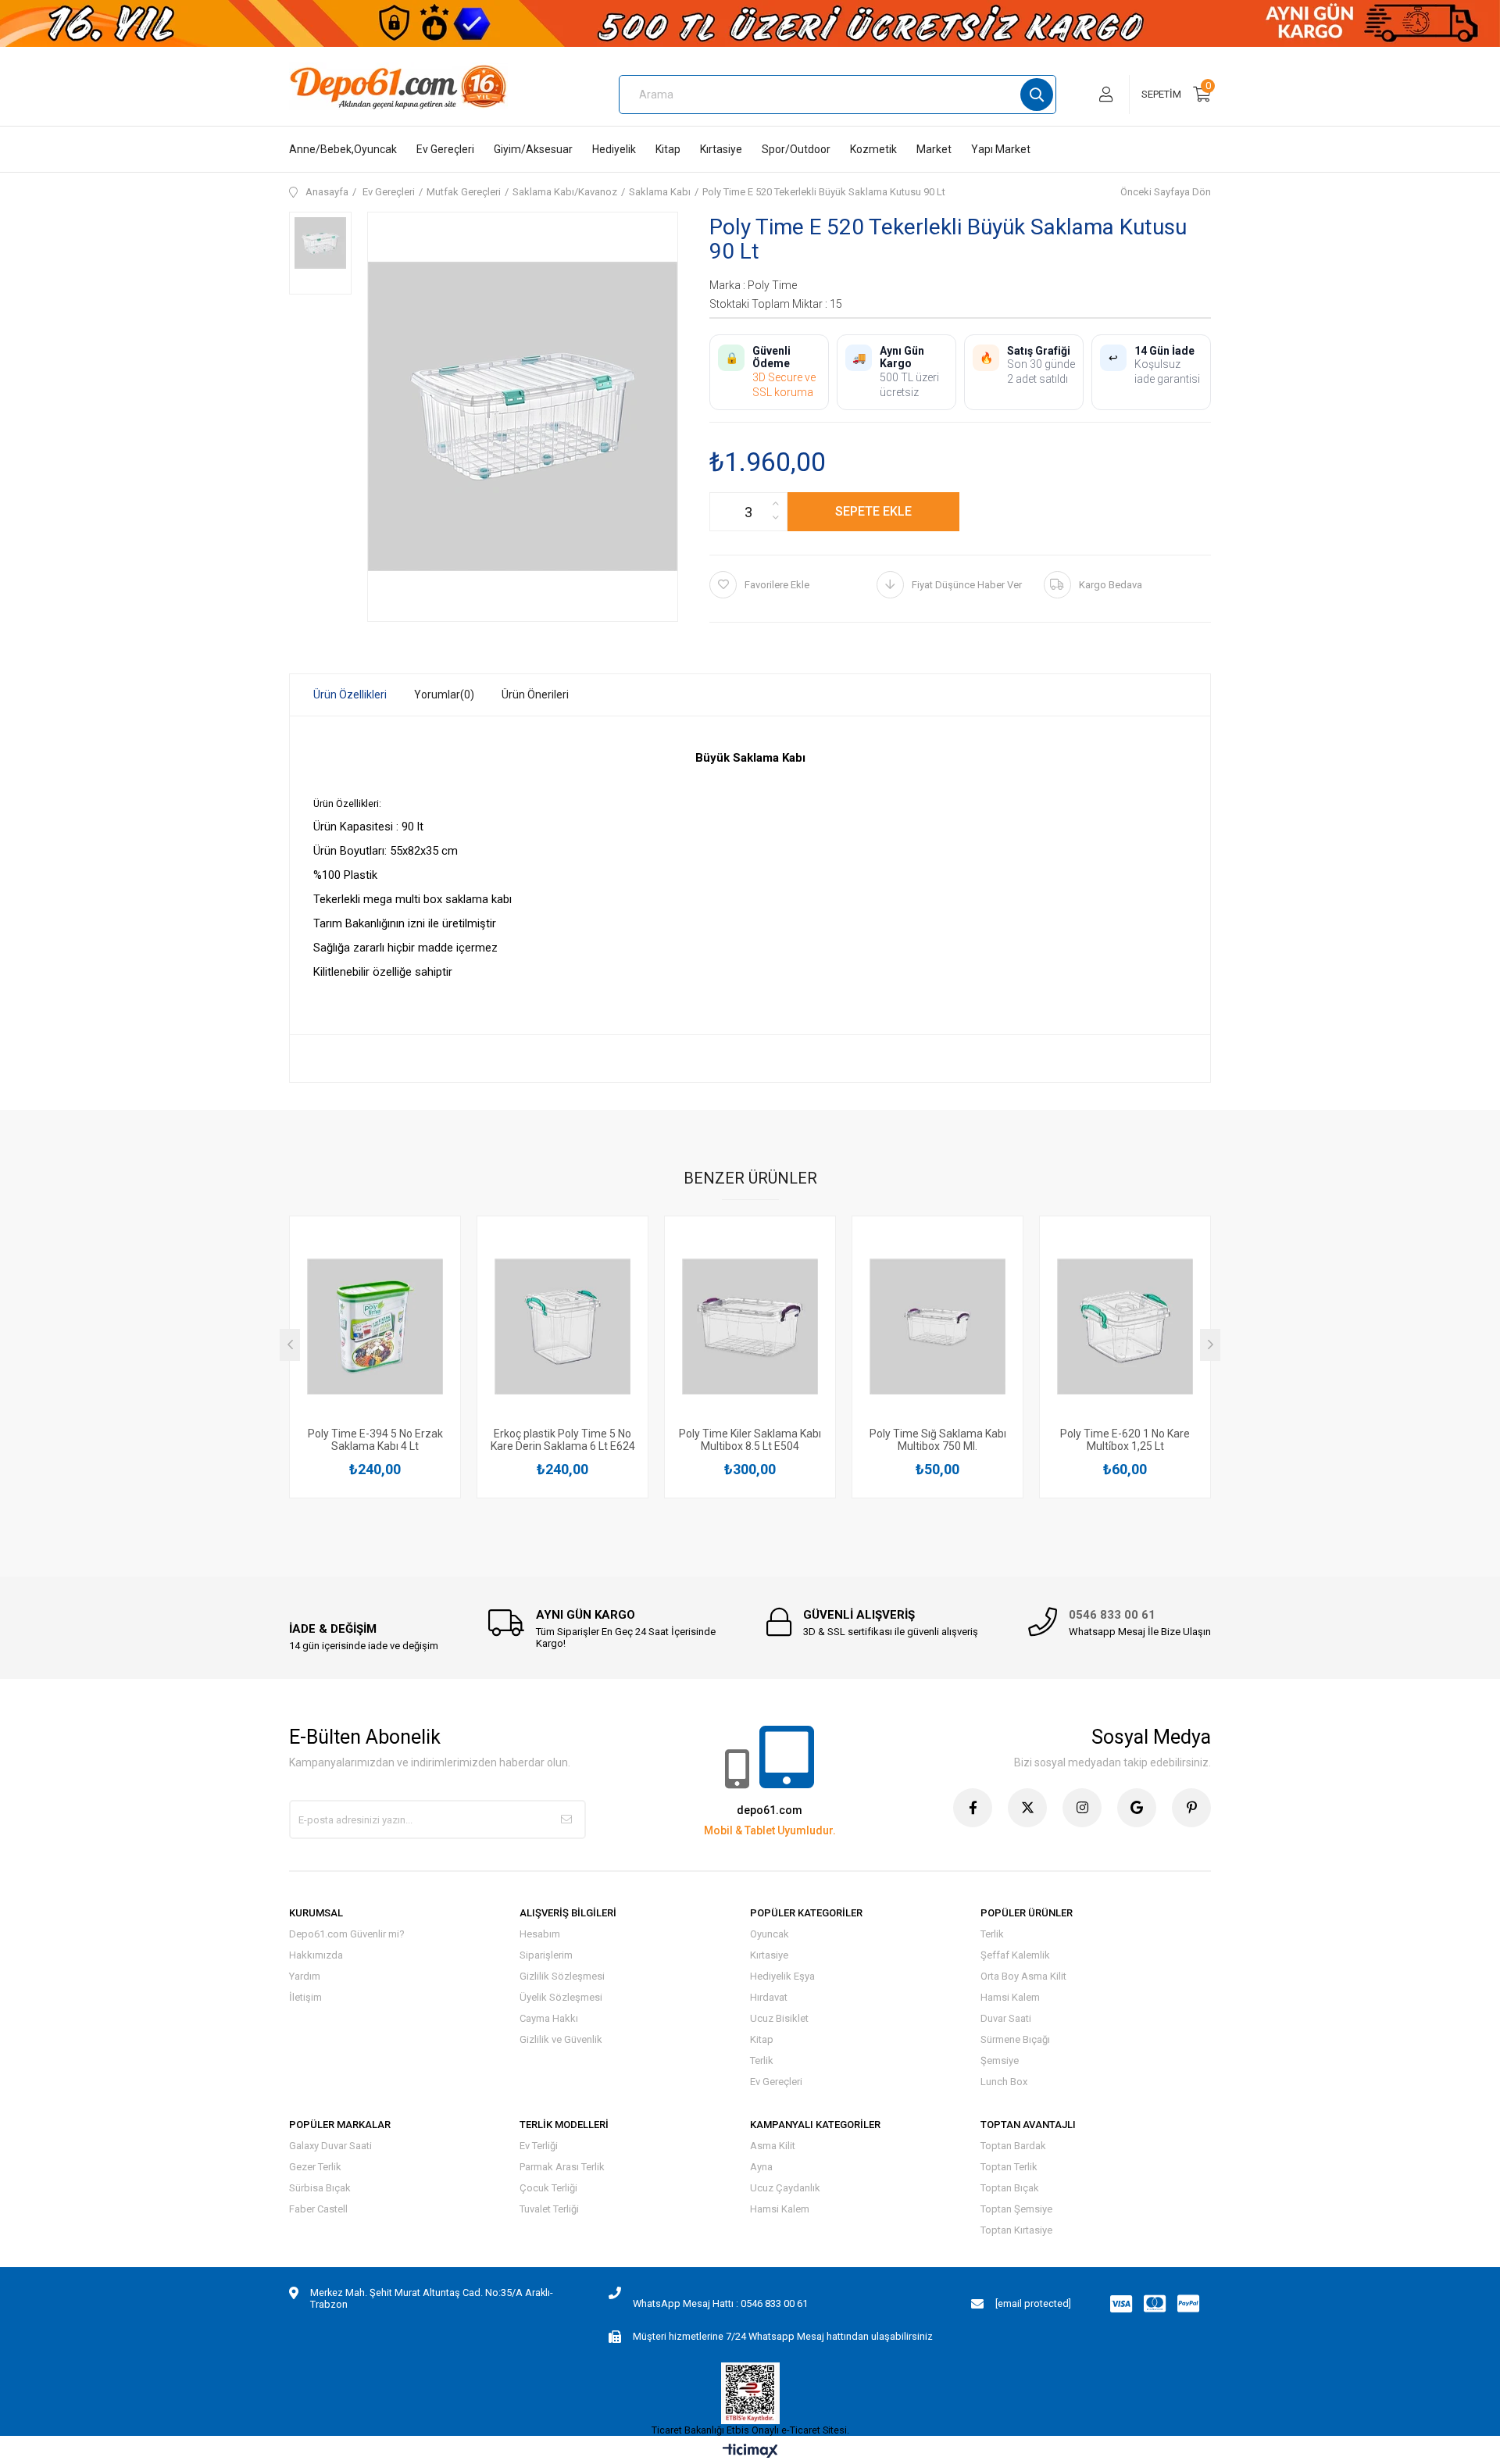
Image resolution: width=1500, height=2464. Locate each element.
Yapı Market (1001, 149)
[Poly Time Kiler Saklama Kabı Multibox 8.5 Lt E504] (750, 1326)
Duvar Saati (1006, 2018)
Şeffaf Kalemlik (1015, 1955)
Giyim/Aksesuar (533, 149)
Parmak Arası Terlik (562, 2167)
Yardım (305, 1976)
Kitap (668, 149)
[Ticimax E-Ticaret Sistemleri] (750, 2452)
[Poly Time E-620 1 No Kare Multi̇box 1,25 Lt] (1125, 1326)
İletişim (305, 1997)
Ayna (761, 2167)
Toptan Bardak (1013, 2146)
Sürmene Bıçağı (1015, 2039)
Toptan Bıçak (1010, 2188)
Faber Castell (318, 2209)
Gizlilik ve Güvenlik (561, 2039)
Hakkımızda (316, 1955)
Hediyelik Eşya (782, 1976)
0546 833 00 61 (1112, 1615)
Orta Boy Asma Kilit (1023, 1976)
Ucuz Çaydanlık (785, 2188)
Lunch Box (1004, 2082)
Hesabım (540, 1934)
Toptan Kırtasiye (1016, 2230)
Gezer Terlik (315, 2167)
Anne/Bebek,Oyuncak (343, 149)
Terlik (762, 2060)
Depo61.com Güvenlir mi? (347, 1934)
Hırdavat (769, 1997)
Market (934, 149)
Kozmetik (873, 149)
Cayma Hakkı (549, 2018)
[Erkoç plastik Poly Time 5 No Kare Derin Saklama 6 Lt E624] (562, 1326)
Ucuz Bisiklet (779, 2018)
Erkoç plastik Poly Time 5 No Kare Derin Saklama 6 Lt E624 (563, 1440)
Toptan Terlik (1009, 2167)
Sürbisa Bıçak (320, 2188)
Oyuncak (770, 1934)
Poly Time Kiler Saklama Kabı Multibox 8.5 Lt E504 (750, 1440)
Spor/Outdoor (796, 149)
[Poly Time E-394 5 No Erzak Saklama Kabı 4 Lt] (375, 1326)
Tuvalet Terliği (549, 2209)
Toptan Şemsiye (1016, 2209)
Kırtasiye (721, 149)
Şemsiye (1000, 2060)
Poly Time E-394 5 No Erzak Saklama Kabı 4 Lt (375, 1440)
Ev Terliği (539, 2146)
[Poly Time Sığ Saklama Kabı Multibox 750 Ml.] (937, 1326)
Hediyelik (614, 149)
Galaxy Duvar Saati (330, 2146)
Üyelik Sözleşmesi (561, 1997)
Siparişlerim (546, 1955)
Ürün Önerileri (535, 695)
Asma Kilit (773, 2146)
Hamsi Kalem (1010, 1997)
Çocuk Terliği (548, 2188)
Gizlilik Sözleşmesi (562, 1976)
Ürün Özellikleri (350, 695)
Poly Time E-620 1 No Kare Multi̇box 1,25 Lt (1125, 1440)
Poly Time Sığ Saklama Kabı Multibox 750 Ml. (938, 1440)
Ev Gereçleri (445, 149)
